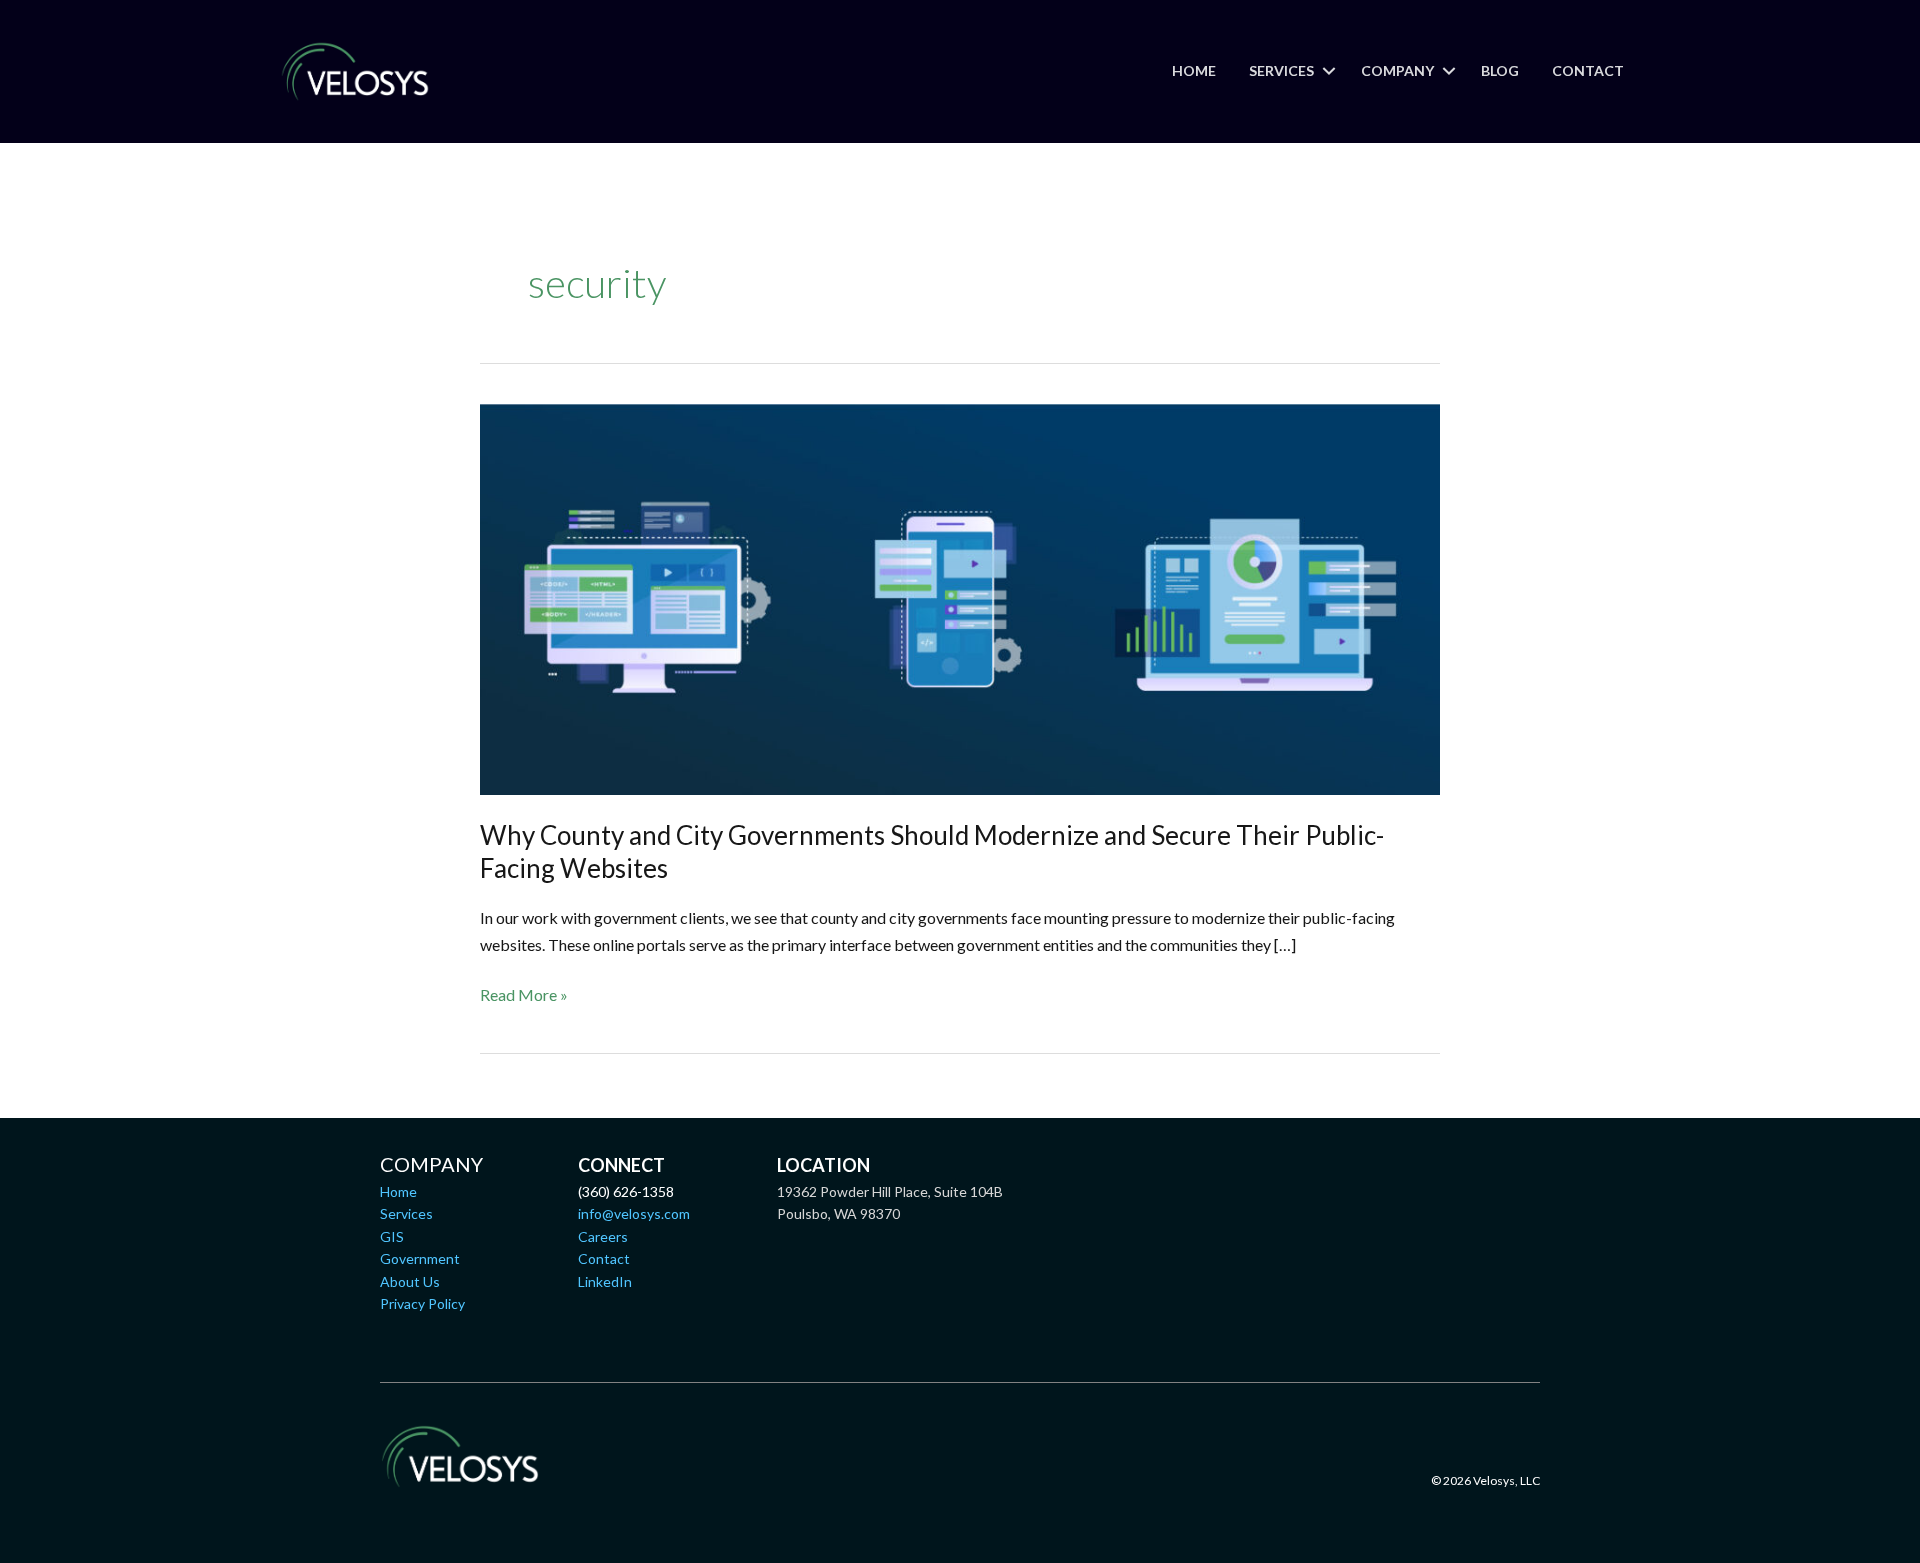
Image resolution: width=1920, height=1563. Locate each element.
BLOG (1500, 70)
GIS (392, 1236)
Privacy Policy (422, 1303)
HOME (1194, 70)
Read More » (524, 996)
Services (406, 1213)
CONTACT (1588, 70)
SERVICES (1281, 70)
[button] (1329, 71)
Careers (603, 1236)
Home (398, 1191)
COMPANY (1397, 70)
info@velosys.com (634, 1213)
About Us (410, 1281)
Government (420, 1258)
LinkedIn (605, 1281)
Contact (604, 1258)
